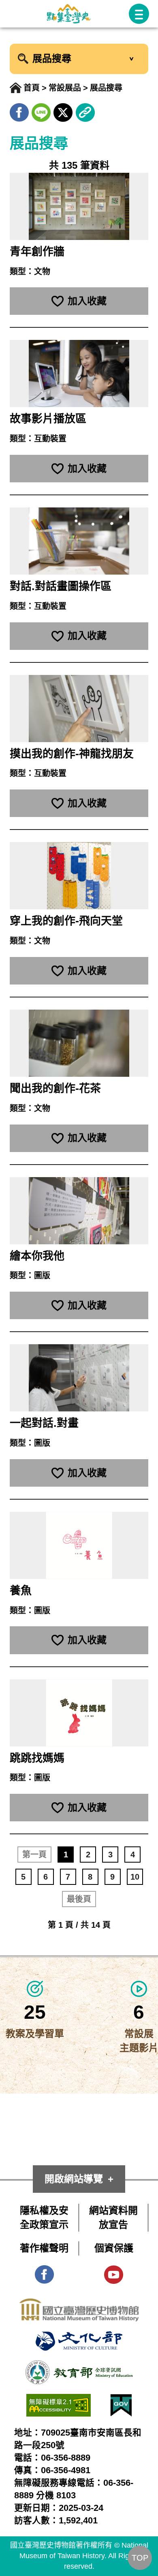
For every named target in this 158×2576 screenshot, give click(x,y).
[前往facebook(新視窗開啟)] (44, 2272)
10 (135, 1877)
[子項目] (131, 59)
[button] (139, 14)
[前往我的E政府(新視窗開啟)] (121, 2401)
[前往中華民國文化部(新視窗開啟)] (79, 2338)
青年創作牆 (37, 252)
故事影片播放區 (48, 419)
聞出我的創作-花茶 (55, 1089)
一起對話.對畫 (44, 1423)
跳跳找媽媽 (37, 1758)
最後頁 (79, 1899)
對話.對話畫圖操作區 (61, 586)
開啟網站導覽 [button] (74, 2179)
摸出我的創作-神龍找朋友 (72, 754)
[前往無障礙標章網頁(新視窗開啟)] (59, 2401)
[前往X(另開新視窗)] (63, 110)
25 (35, 2012)
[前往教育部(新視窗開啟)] (79, 2367)
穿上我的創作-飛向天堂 (66, 921)
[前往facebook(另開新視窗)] (19, 110)
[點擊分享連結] (85, 110)
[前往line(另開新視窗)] (41, 110)
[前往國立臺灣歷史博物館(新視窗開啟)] (79, 2305)
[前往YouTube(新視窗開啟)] (114, 2272)
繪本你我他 (37, 1256)
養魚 (21, 1591)
